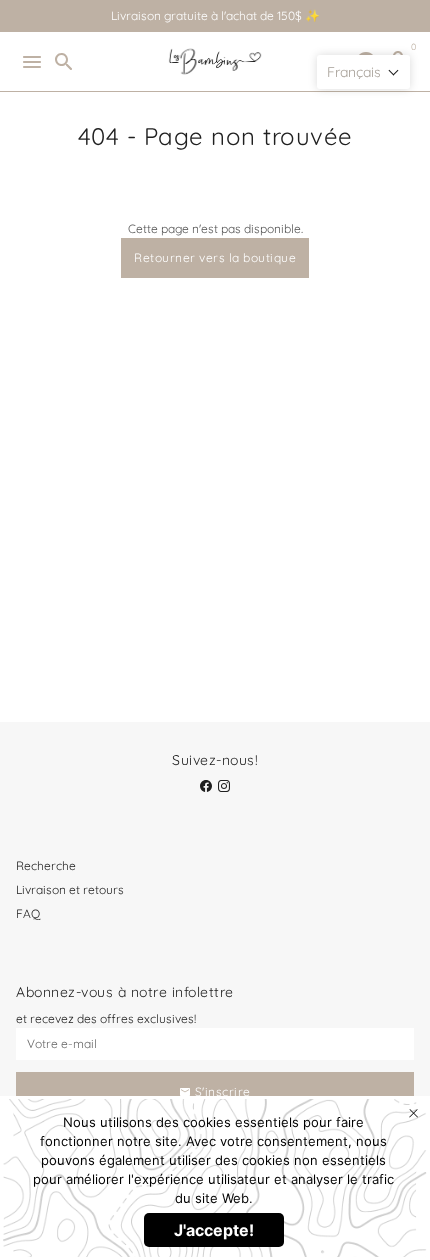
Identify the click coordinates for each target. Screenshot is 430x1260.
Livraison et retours (70, 889)
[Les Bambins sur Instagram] (224, 786)
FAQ (28, 913)
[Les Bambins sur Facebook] (206, 786)
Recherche (46, 865)
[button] (363, 72)
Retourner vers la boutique (215, 257)
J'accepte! (214, 1230)
